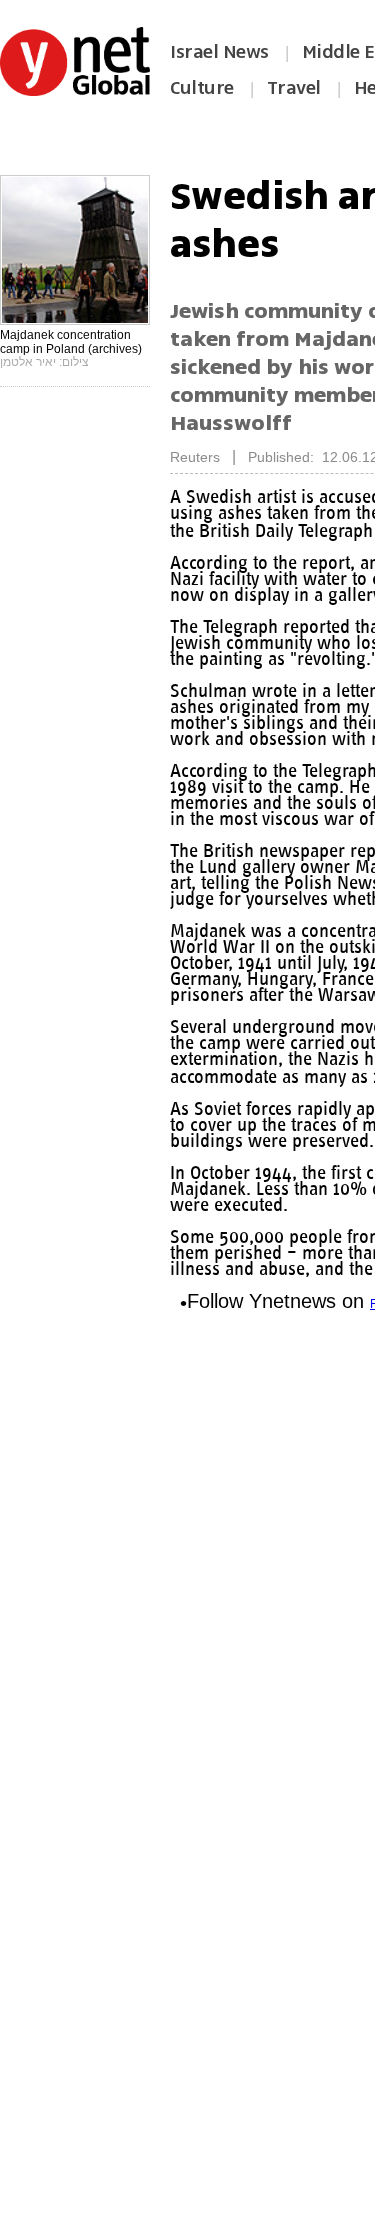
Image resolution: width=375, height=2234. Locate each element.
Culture (202, 88)
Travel (294, 88)
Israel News (219, 52)
